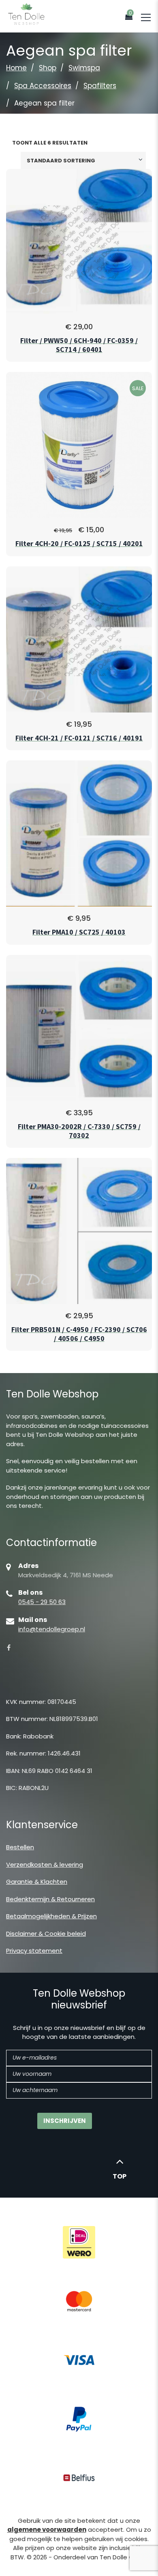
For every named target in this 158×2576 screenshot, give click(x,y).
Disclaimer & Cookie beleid (46, 1934)
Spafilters (100, 86)
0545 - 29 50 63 (42, 1602)
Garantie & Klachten (37, 1882)
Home (16, 68)
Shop (48, 68)
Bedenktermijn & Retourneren (50, 1899)
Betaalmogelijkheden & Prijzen (51, 1916)
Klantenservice (42, 1825)
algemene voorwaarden (47, 2530)
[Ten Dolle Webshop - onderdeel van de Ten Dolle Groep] (26, 14)
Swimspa (84, 68)
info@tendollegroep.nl (52, 1629)
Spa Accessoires (43, 86)
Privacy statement (34, 1951)
